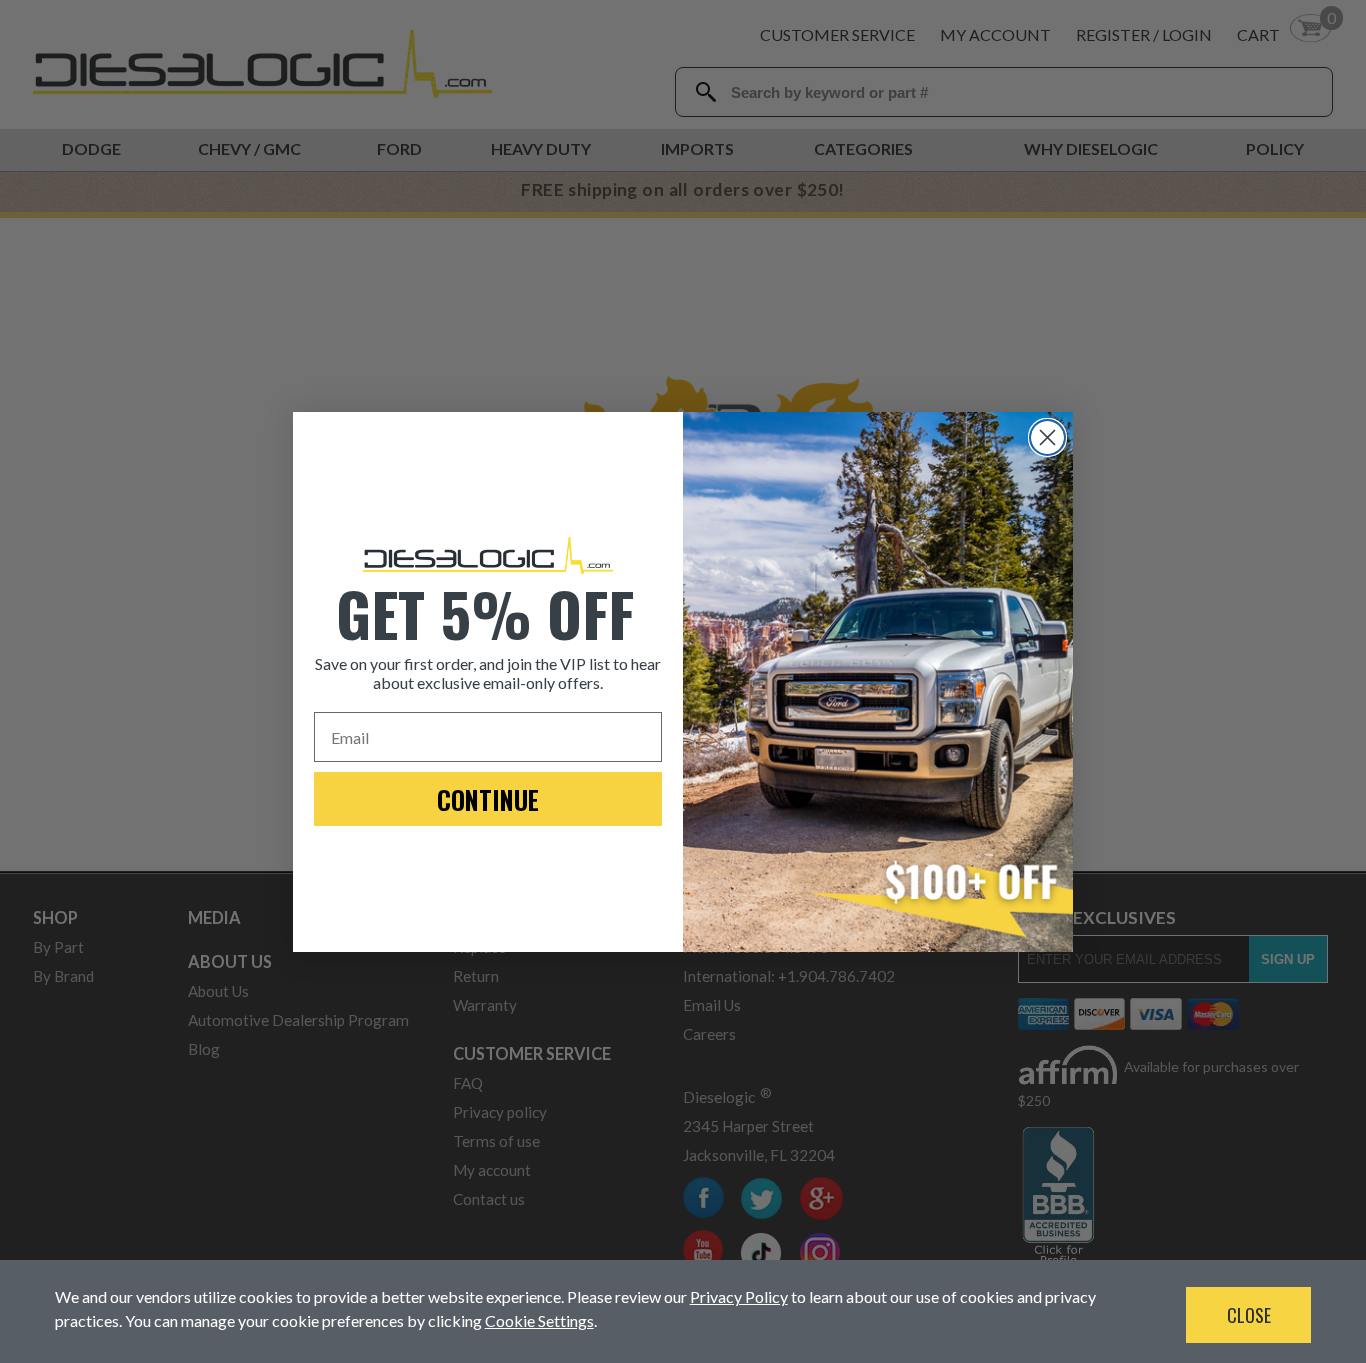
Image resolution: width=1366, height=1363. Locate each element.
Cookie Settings (539, 1320)
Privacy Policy (739, 1296)
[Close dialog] (1047, 437)
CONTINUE (488, 799)
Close (1249, 1315)
